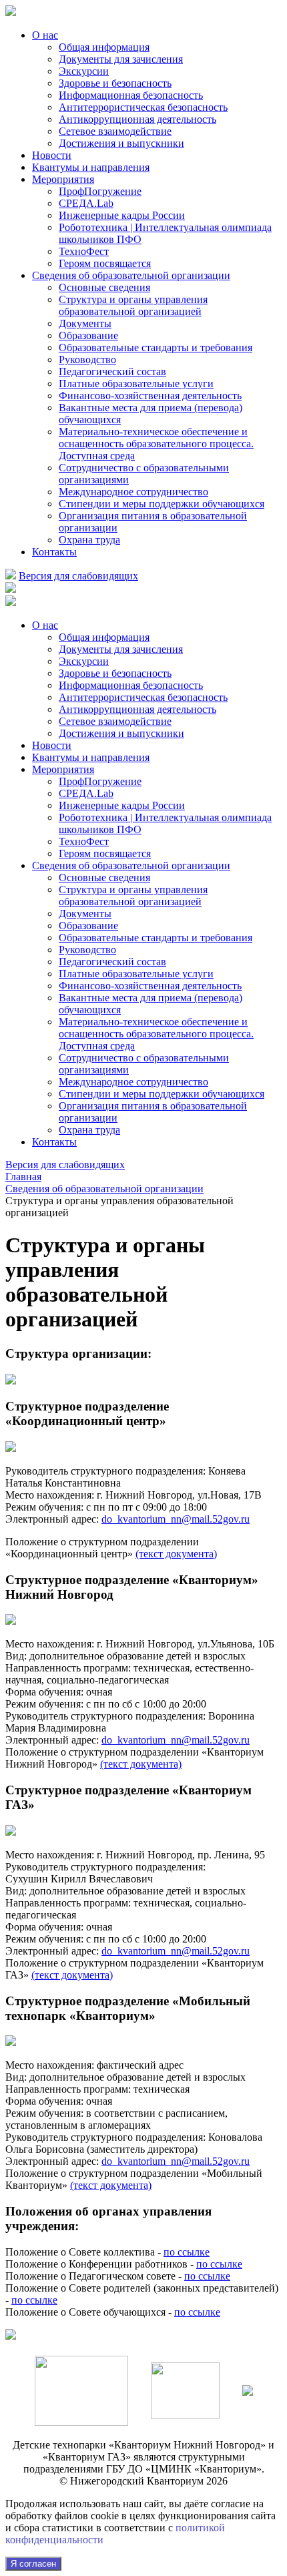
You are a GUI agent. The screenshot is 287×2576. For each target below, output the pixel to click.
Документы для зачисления (121, 59)
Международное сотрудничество (133, 492)
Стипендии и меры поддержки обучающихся (162, 504)
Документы (85, 323)
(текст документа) (176, 1554)
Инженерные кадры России (122, 215)
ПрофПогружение (100, 191)
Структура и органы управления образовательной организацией (133, 305)
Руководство (87, 359)
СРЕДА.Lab (86, 203)
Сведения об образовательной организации (131, 275)
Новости (52, 155)
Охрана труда (89, 540)
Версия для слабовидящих (78, 576)
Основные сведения (104, 287)
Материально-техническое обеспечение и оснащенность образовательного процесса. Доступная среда (156, 444)
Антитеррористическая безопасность (143, 107)
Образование (88, 335)
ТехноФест (84, 251)
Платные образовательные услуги (136, 383)
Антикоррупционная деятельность (137, 119)
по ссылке (187, 2252)
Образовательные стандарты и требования (156, 347)
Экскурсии (84, 71)
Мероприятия (63, 179)
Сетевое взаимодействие (115, 131)
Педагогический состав (112, 371)
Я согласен (33, 2564)
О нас (45, 35)
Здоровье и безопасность (115, 83)
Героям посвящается (105, 263)
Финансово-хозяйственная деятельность (150, 396)
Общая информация (104, 47)
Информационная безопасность (131, 95)
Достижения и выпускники (121, 143)
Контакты (54, 552)
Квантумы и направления (91, 167)
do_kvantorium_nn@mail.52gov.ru (176, 1519)
